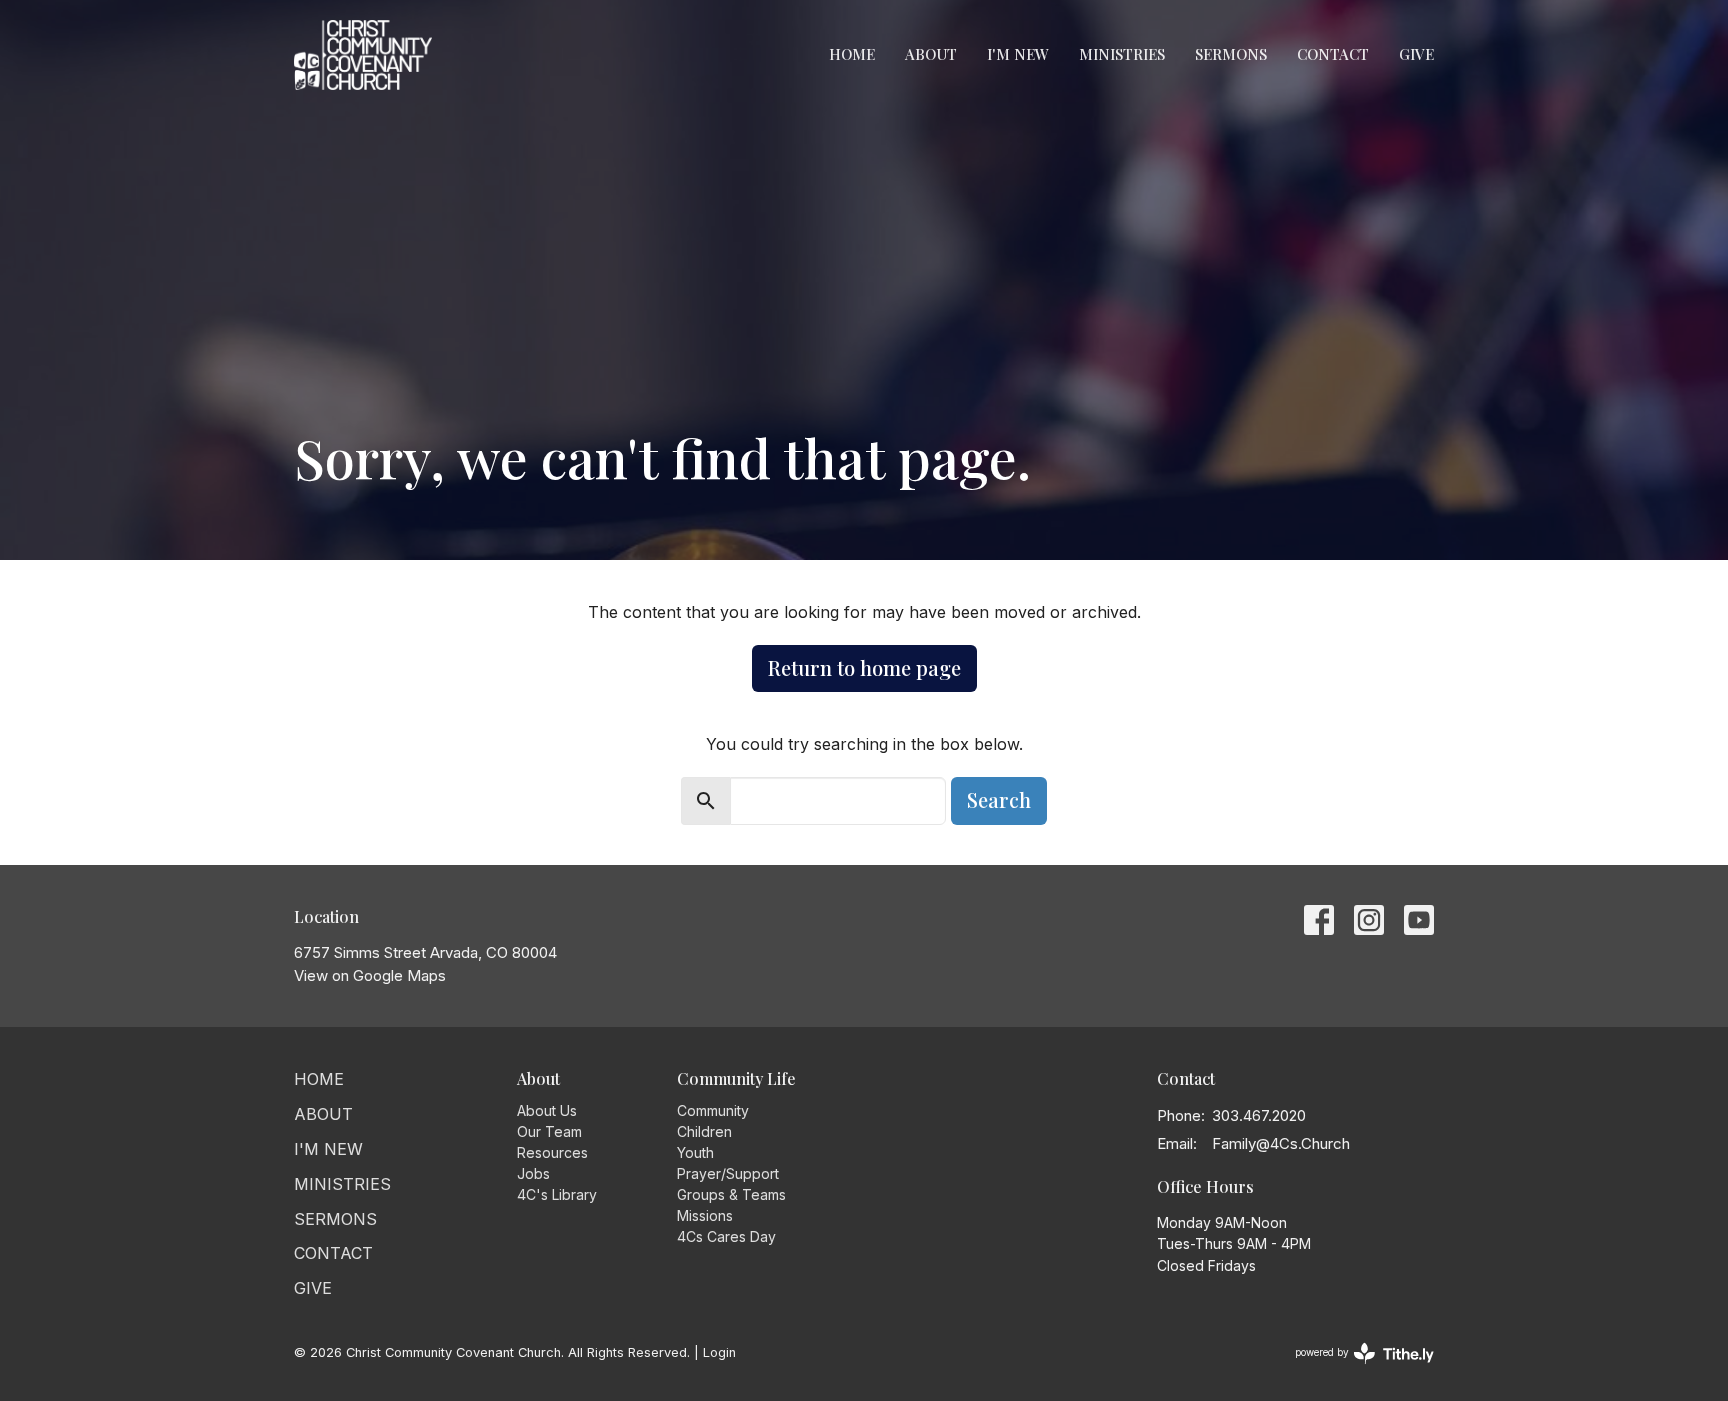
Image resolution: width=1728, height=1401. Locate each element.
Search (999, 799)
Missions (705, 1215)
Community (713, 1110)
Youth (695, 1152)
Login (719, 1352)
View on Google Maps (370, 975)
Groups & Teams (731, 1194)
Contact (1333, 54)
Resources (552, 1152)
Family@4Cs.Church (1281, 1143)
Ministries (1122, 54)
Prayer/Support (728, 1173)
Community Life (736, 1078)
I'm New (1018, 54)
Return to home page (864, 667)
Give (1416, 54)
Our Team (549, 1131)
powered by (1354, 1369)
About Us (547, 1110)
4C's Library (557, 1194)
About (931, 54)
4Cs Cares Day (726, 1236)
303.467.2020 (1259, 1115)
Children (704, 1131)
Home (852, 54)
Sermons (1231, 54)
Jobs (533, 1173)
